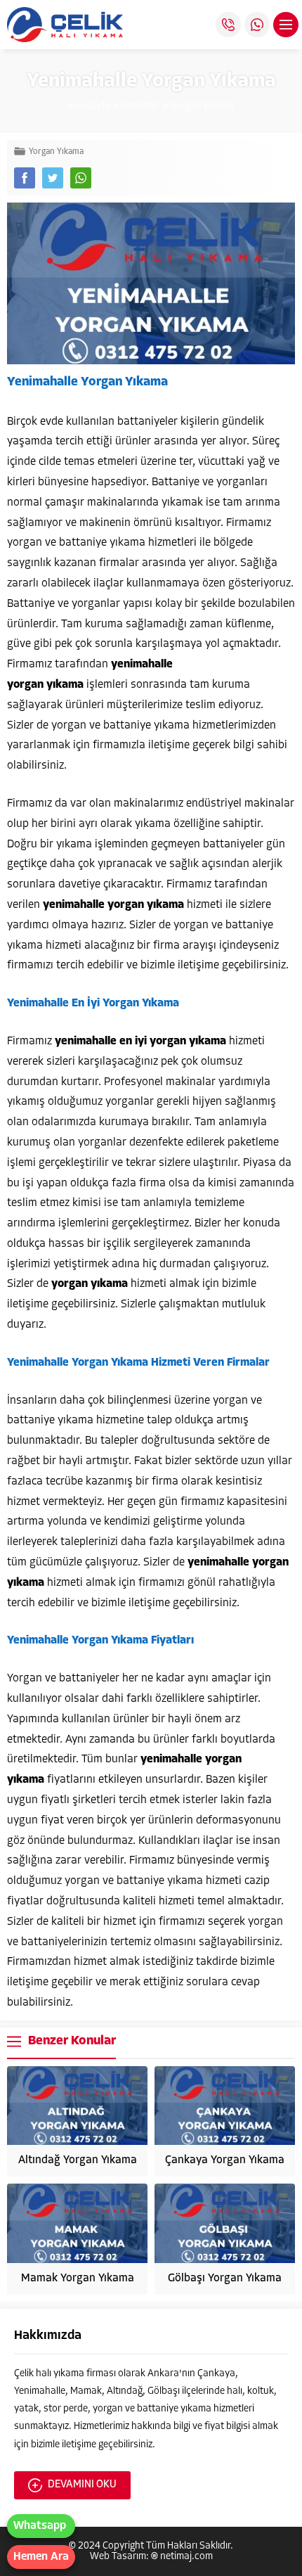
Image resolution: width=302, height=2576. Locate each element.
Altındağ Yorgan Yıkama (78, 2160)
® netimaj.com (182, 2557)
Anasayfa (89, 107)
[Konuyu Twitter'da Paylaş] (53, 178)
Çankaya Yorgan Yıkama (225, 2160)
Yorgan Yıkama (202, 107)
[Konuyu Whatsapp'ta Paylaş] (81, 178)
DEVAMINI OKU (82, 2485)
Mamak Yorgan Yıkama (78, 2279)
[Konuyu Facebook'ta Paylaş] (25, 178)
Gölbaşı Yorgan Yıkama (225, 2279)
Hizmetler (140, 107)
